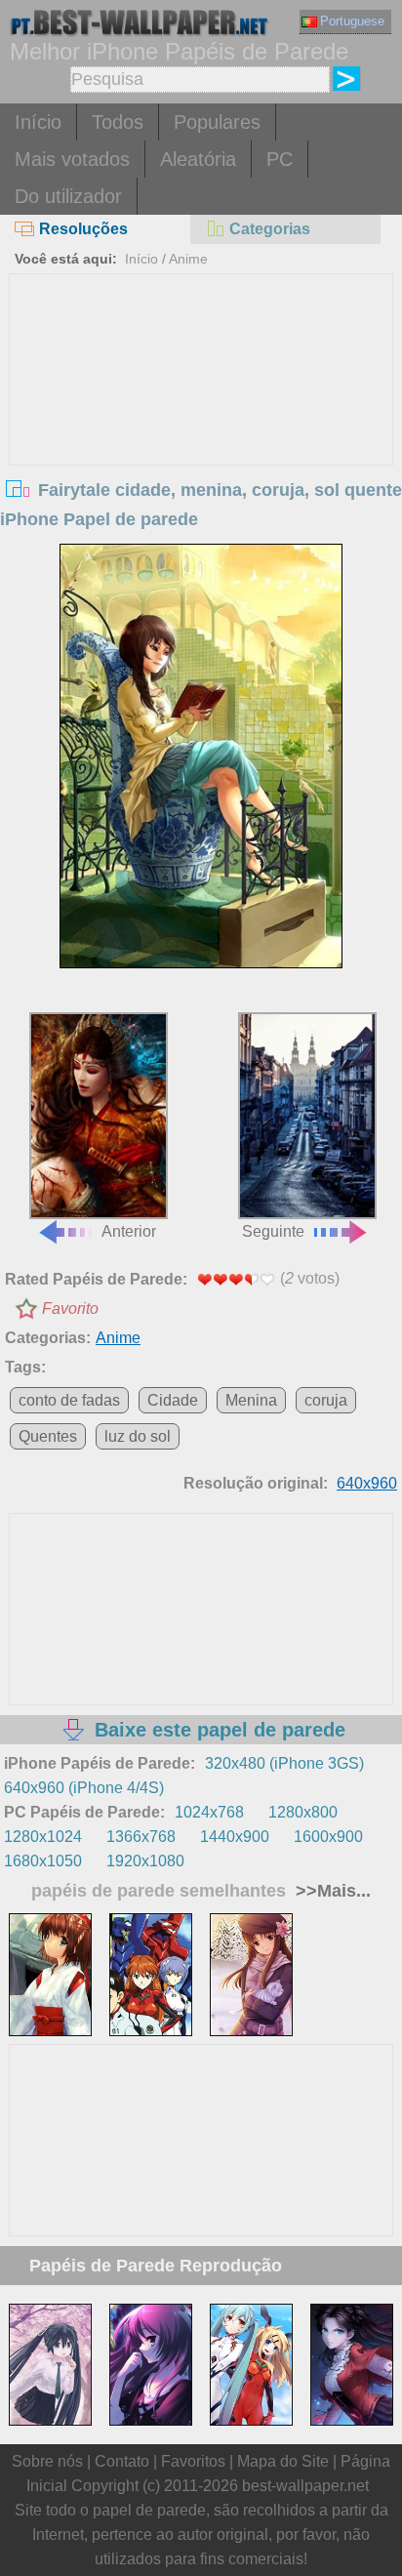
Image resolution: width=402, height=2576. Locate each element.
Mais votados (72, 159)
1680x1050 (43, 1861)
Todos (118, 122)
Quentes (48, 1436)
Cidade (173, 1400)
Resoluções (83, 229)
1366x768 (141, 1837)
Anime (188, 259)
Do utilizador (68, 196)
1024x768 (209, 1812)
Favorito (70, 1308)
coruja (326, 1400)
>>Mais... (331, 1891)
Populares (217, 122)
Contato (122, 2461)
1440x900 (235, 1837)
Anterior (129, 1231)
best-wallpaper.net (305, 2486)
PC (280, 159)
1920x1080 (145, 1861)
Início (38, 122)
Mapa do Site (283, 2461)
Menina (251, 1400)
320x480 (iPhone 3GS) (284, 1763)
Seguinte (273, 1231)
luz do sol (138, 1436)
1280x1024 (43, 1837)
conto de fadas (69, 1400)
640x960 (367, 1483)
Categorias (270, 229)
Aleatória (198, 159)
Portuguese (352, 21)
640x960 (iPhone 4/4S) (84, 1788)
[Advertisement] (201, 421)
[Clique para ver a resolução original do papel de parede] (201, 756)
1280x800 (303, 1812)
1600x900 (328, 1837)
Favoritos (193, 2461)
